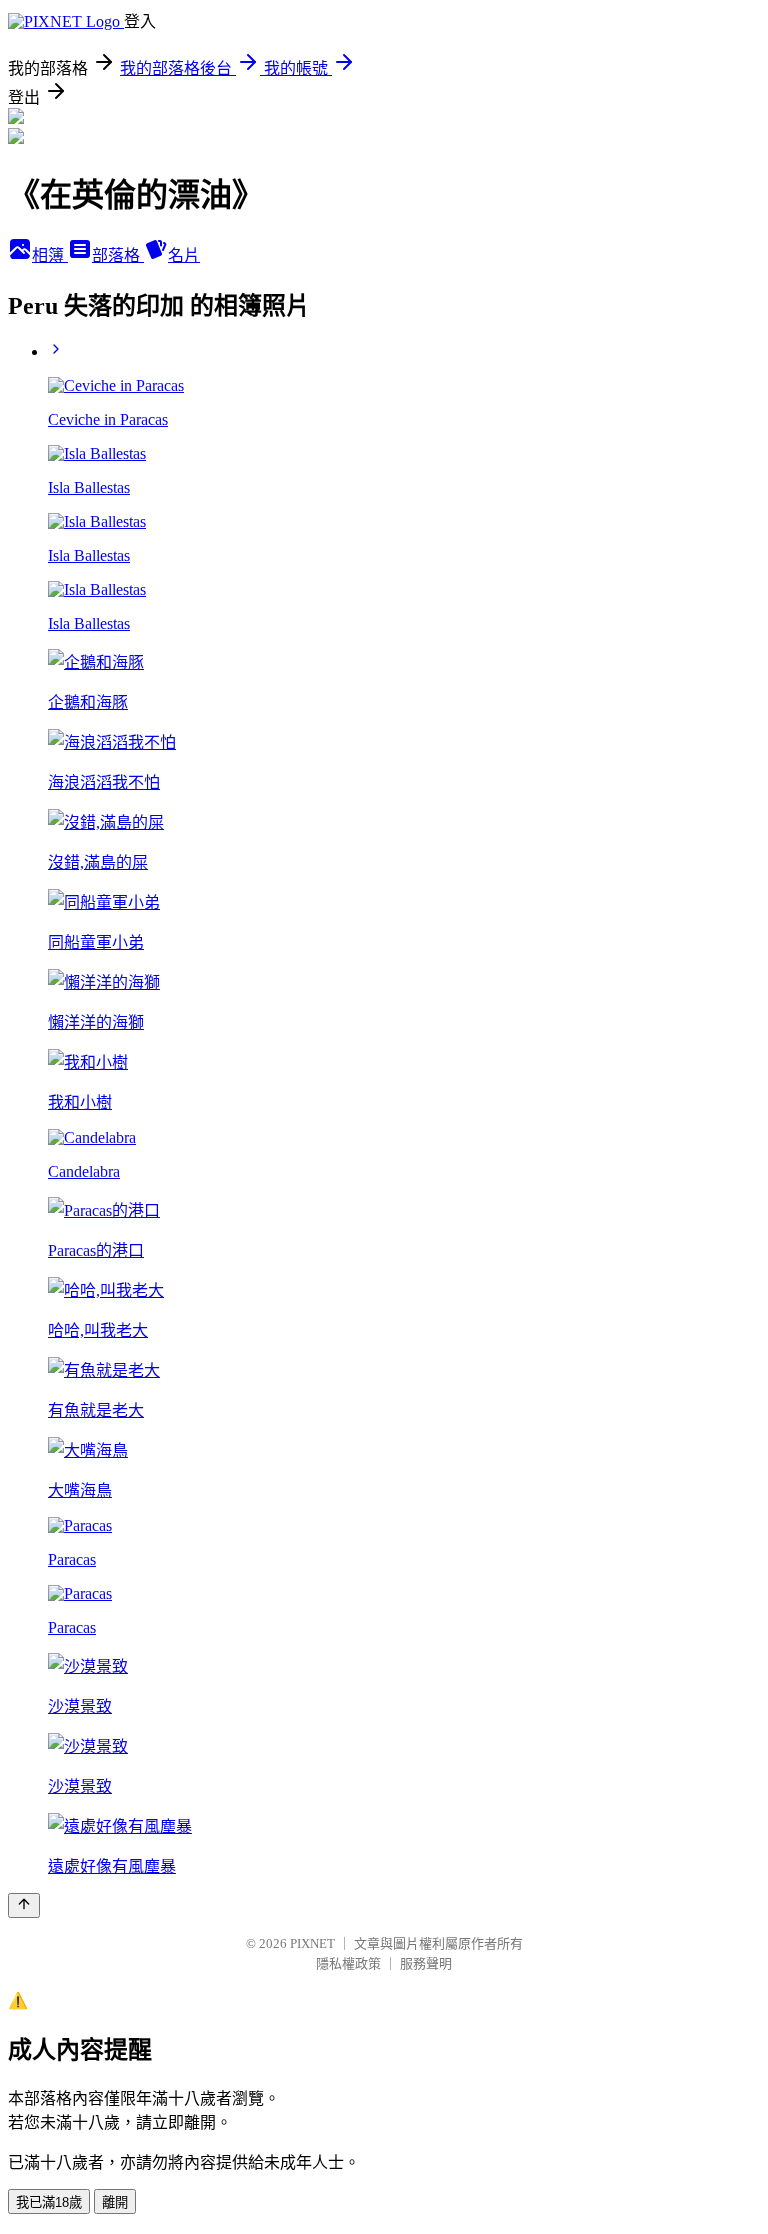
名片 (184, 255)
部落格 (118, 255)
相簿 (50, 255)
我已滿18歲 (49, 2202)
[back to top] (24, 1905)
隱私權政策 (348, 1963)
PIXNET (312, 1943)
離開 (115, 2202)
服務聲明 (426, 1963)
